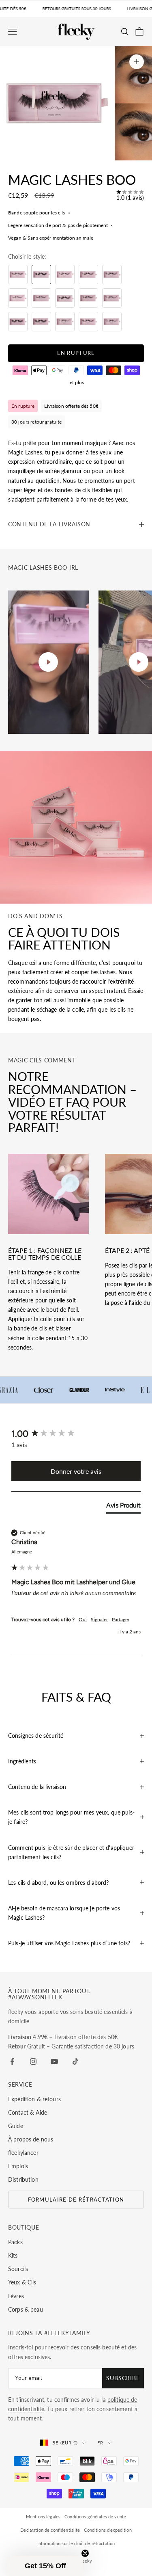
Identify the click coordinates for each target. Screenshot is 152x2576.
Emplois (18, 2166)
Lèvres (16, 2296)
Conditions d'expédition (108, 2530)
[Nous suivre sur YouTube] (54, 2061)
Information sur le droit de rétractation (76, 2543)
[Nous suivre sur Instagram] (33, 2061)
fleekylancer (23, 2153)
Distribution (23, 2179)
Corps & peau (26, 2309)
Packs (15, 2242)
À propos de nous (31, 2139)
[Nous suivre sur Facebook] (12, 2061)
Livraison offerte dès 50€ (71, 406)
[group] (76, 1434)
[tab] (123, 1507)
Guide (16, 2126)
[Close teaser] (85, 2553)
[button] (45, 2566)
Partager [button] (121, 1619)
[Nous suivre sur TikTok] (75, 2061)
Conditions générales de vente (95, 2517)
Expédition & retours (34, 2099)
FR (100, 2443)
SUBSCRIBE (123, 2378)
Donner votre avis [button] (76, 1471)
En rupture (76, 353)
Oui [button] (83, 1619)
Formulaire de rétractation (76, 2200)
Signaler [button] (99, 1619)
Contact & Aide (28, 2112)
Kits (13, 2255)
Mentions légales (43, 2517)
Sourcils (18, 2269)
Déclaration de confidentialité (50, 2530)
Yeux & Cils (22, 2282)
